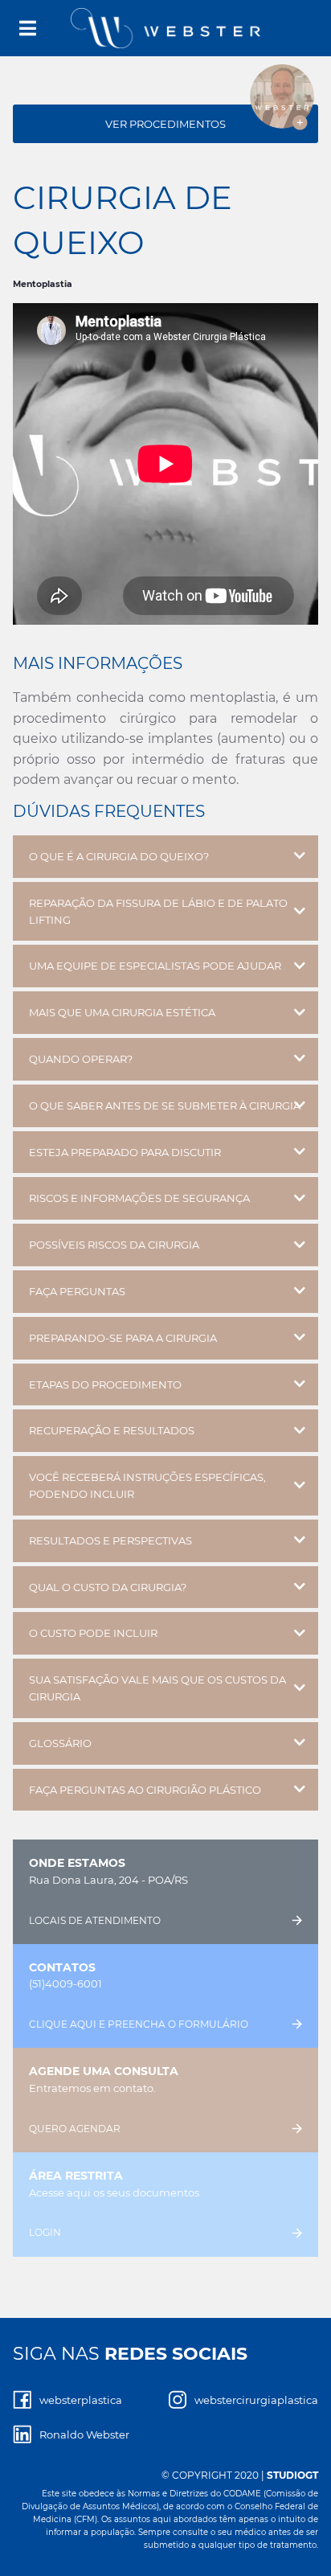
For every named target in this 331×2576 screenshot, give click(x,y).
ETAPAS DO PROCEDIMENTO (105, 1384)
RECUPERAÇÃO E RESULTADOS (112, 1430)
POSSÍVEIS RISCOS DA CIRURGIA (114, 1245)
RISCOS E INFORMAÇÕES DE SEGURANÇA (139, 1198)
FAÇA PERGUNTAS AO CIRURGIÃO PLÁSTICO (145, 1790)
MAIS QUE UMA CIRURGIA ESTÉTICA (122, 1012)
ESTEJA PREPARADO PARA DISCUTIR (125, 1152)
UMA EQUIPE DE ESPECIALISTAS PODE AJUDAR (155, 966)
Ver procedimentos (165, 124)
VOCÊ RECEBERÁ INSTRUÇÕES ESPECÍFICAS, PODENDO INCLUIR (147, 1485)
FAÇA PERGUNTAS (77, 1291)
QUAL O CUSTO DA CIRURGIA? (108, 1587)
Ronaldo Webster (84, 2434)
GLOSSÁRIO (60, 1743)
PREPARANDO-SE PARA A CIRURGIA (123, 1338)
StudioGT (292, 2475)
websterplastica (81, 2400)
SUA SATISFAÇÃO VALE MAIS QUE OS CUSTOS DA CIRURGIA (157, 1688)
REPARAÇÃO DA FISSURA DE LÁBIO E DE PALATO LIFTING (158, 911)
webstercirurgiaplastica (256, 2400)
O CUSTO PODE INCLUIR (93, 1633)
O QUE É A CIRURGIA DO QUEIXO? (119, 856)
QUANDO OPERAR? (81, 1059)
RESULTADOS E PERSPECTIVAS (110, 1540)
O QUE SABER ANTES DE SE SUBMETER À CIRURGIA (165, 1105)
